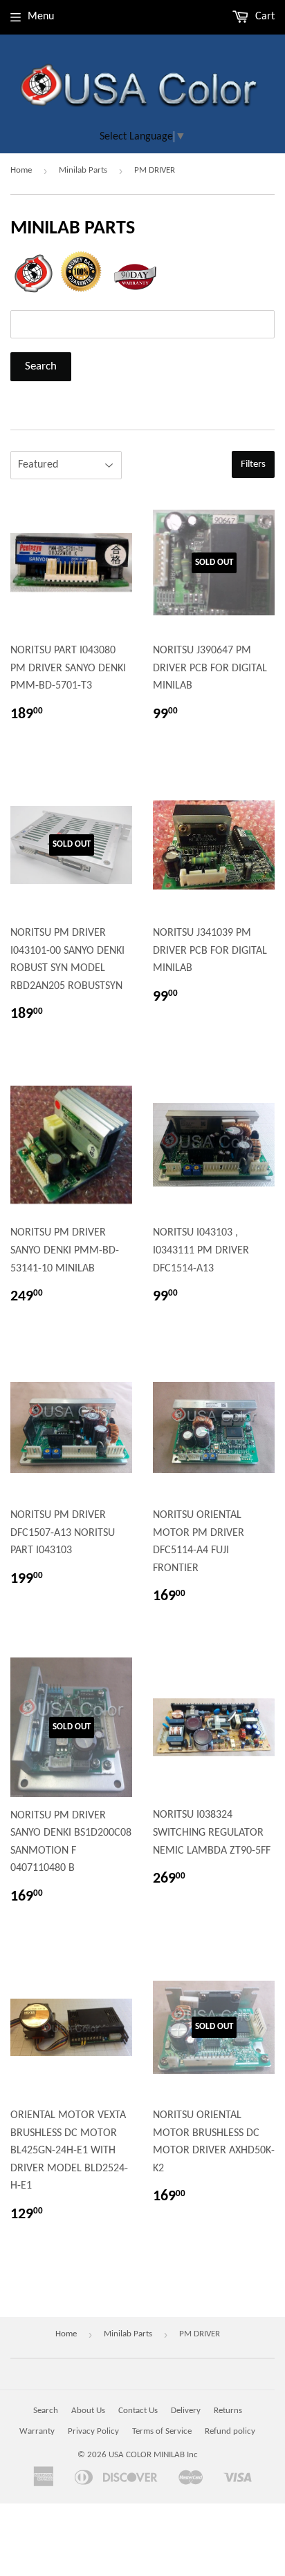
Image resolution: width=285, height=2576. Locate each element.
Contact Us (138, 2411)
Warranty (37, 2431)
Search (46, 2411)
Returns (228, 2411)
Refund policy (230, 2431)
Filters (253, 464)
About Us (88, 2411)
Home (21, 170)
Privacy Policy (93, 2431)
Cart (264, 17)
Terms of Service (162, 2431)
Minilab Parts (83, 170)
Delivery (186, 2411)
